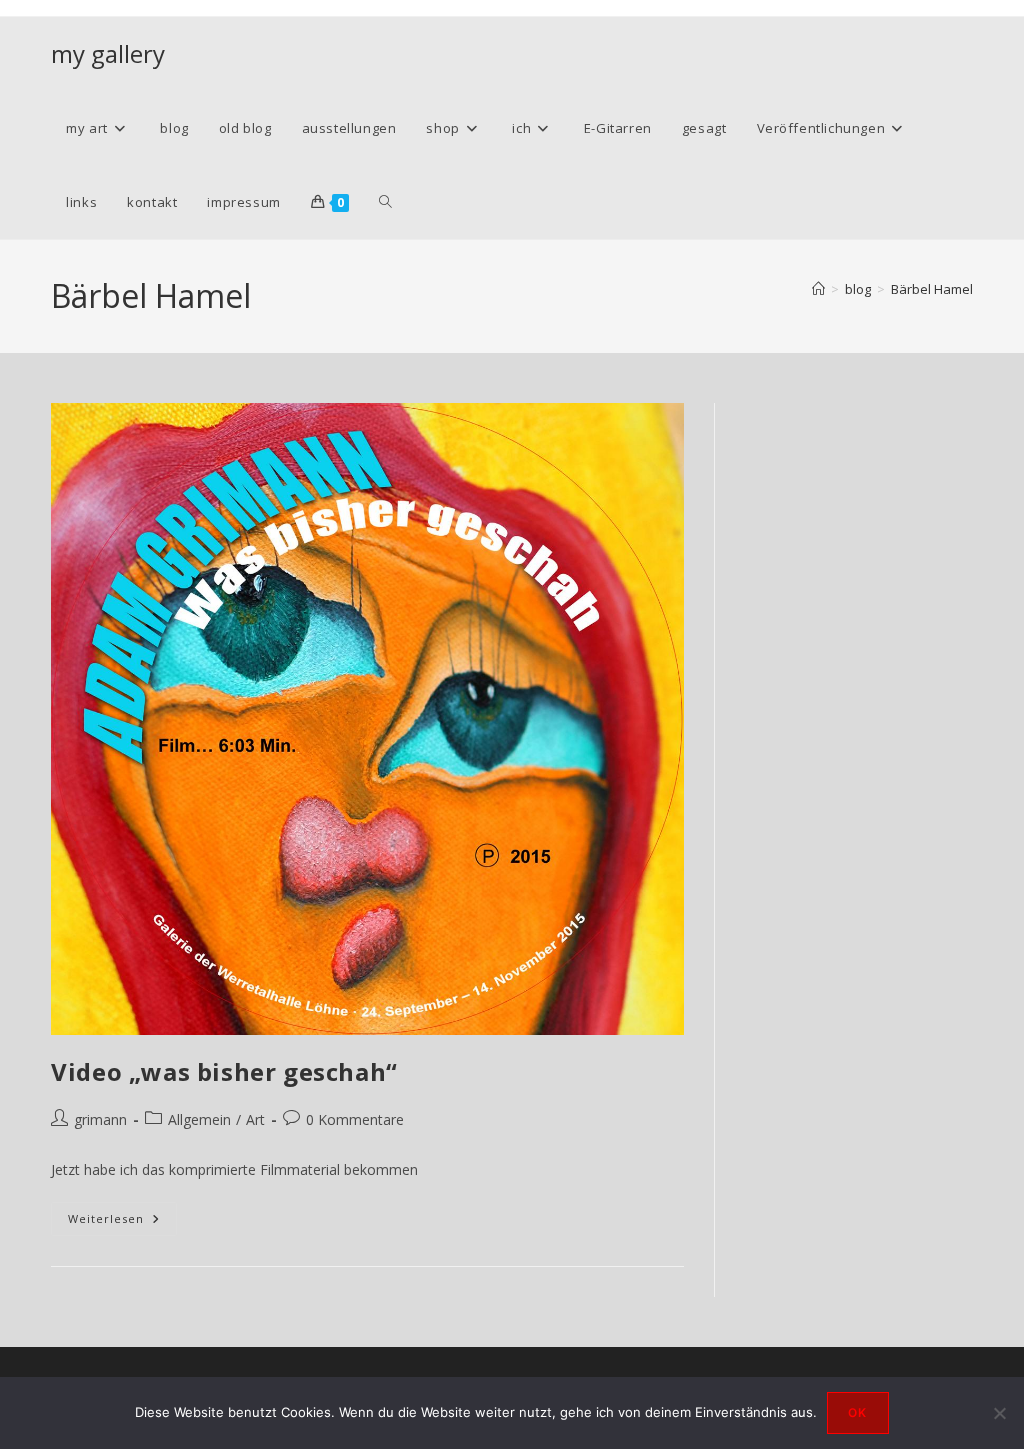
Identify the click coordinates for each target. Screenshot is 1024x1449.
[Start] (818, 289)
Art (255, 1119)
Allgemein (199, 1119)
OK (857, 1412)
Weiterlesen (122, 1222)
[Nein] (999, 1413)
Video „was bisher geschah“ (224, 1071)
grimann (100, 1119)
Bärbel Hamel (932, 289)
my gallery (108, 53)
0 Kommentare (355, 1119)
